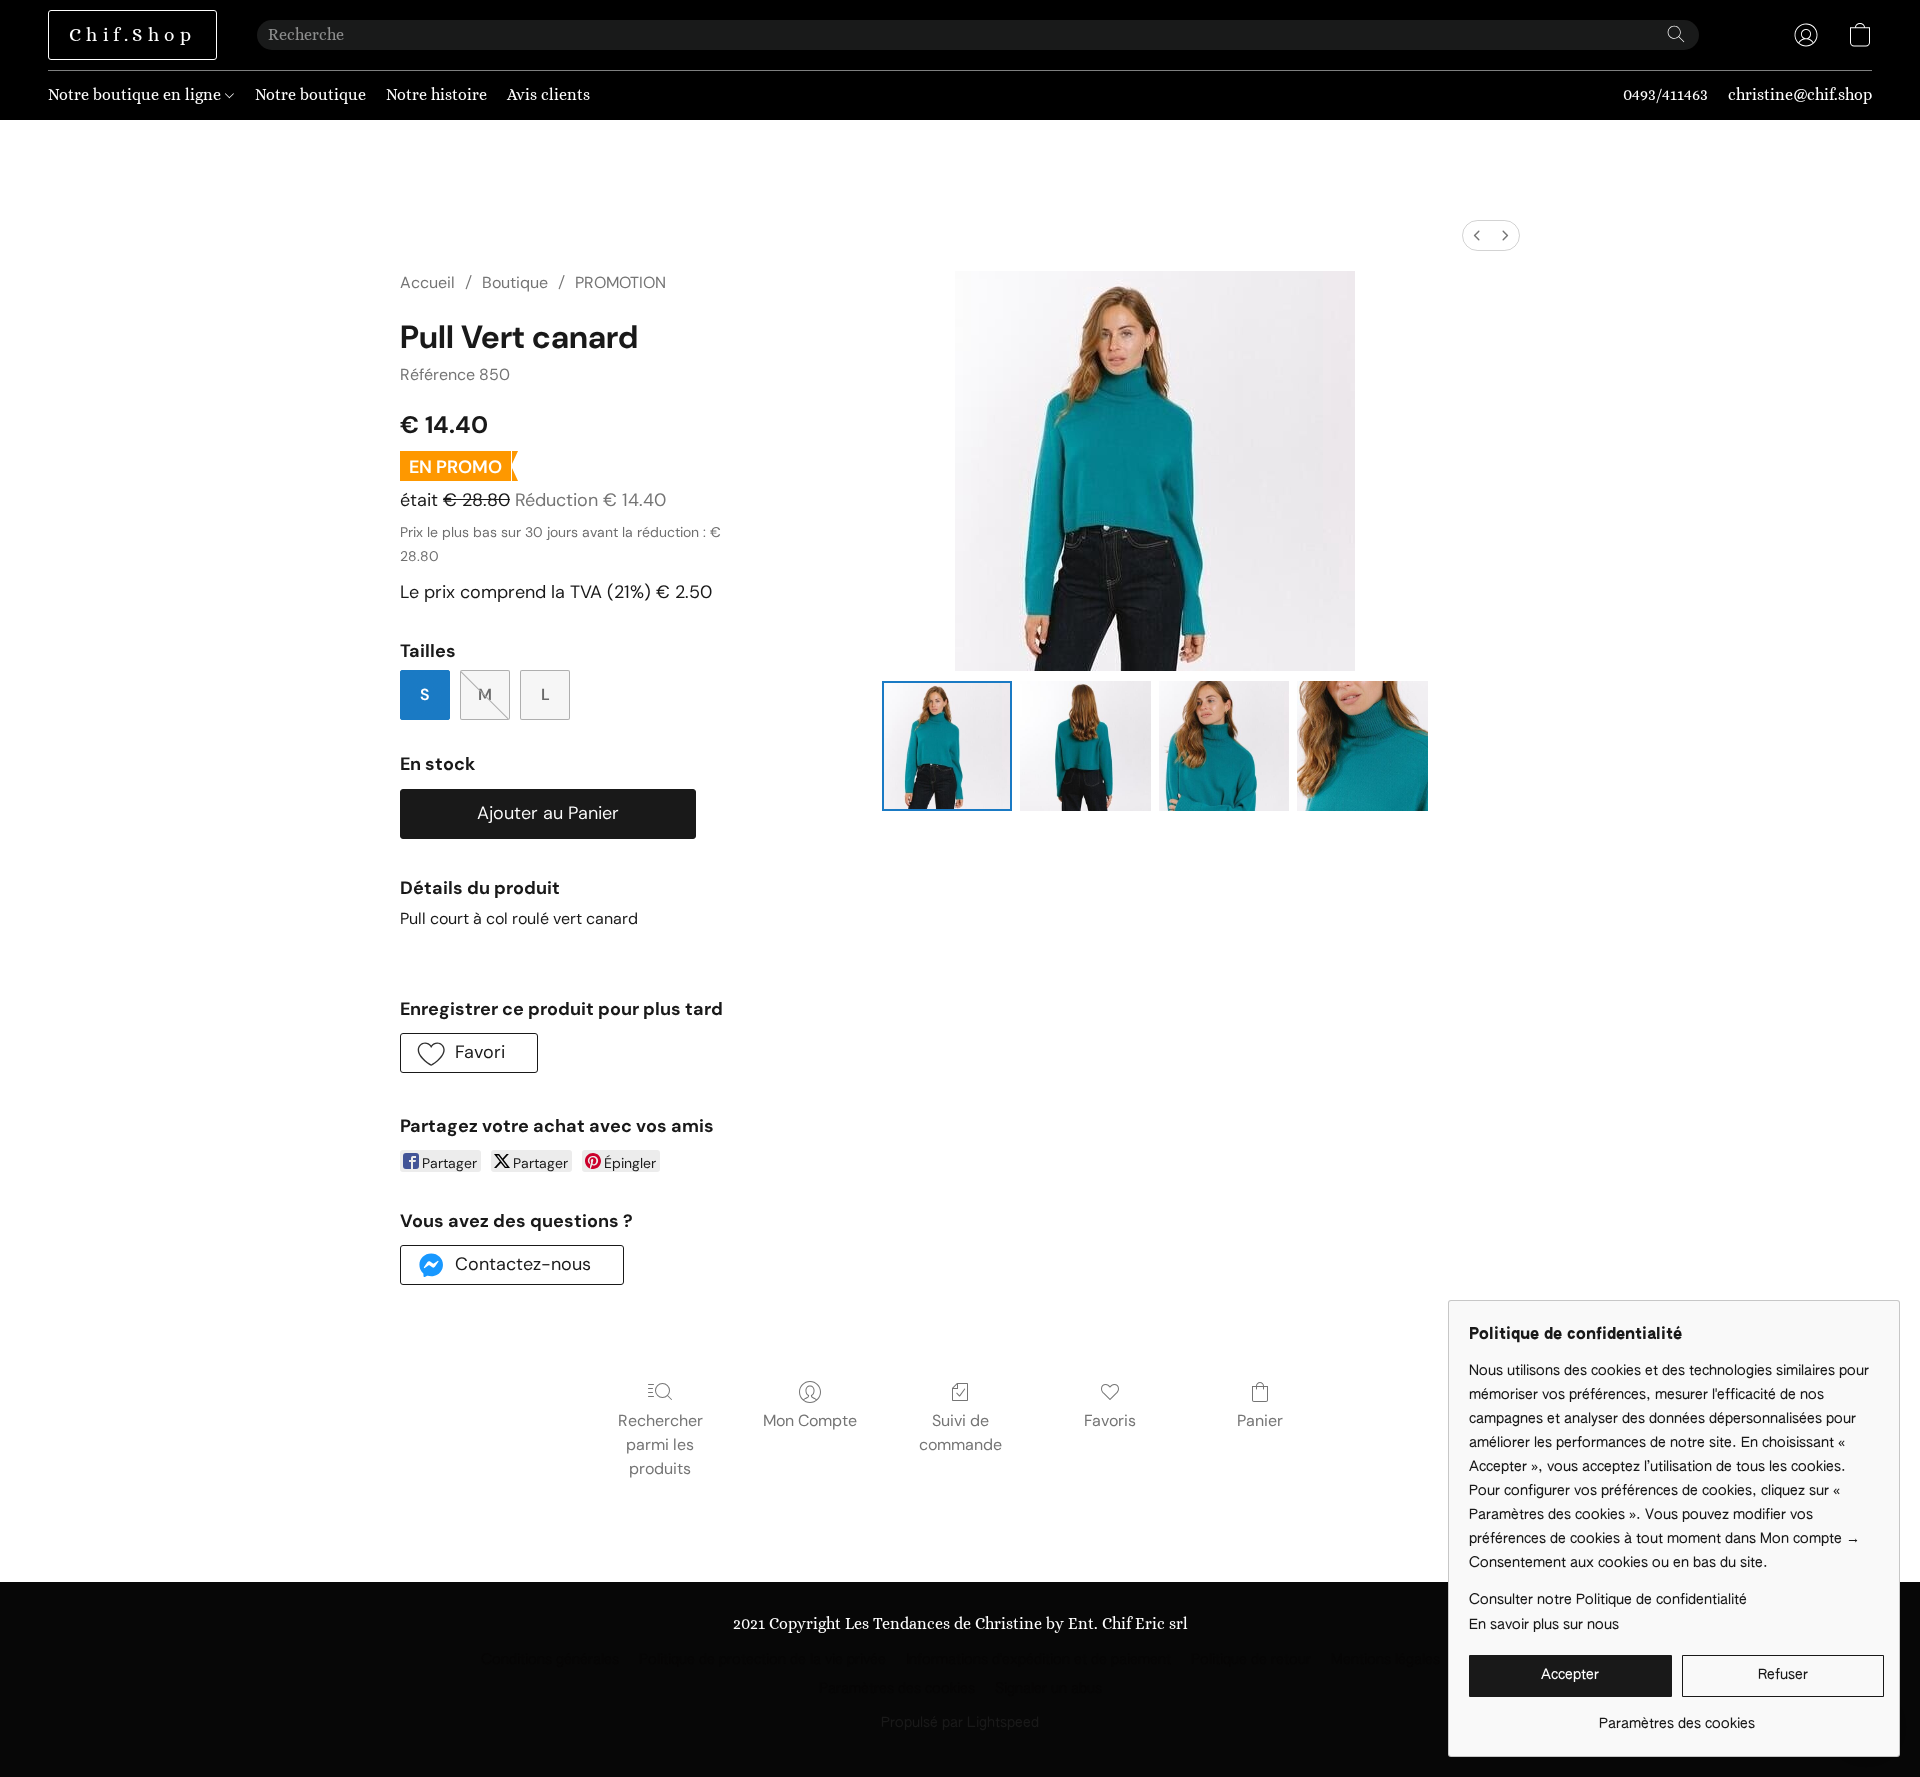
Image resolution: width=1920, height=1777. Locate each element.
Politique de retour (1251, 1660)
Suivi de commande (960, 1432)
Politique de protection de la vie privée (762, 1660)
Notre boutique (310, 94)
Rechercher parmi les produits (660, 1444)
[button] (132, 35)
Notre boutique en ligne (136, 94)
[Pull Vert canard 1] (1085, 746)
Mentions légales (1385, 1660)
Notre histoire (436, 94)
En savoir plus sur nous (1544, 1625)
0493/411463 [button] (1665, 94)
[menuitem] (1477, 235)
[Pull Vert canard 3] (1362, 746)
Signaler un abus (1048, 1689)
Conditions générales (550, 1660)
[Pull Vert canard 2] (1224, 746)
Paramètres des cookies (897, 1689)
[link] (1676, 1716)
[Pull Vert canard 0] (947, 746)
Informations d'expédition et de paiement (1038, 1660)
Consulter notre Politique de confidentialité (1608, 1600)
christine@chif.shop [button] (1800, 94)
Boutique (515, 282)
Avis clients (548, 94)
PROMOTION (620, 282)
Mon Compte (810, 1420)
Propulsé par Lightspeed (960, 1723)
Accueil (427, 282)
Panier (1260, 1420)
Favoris (1110, 1420)
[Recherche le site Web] (1676, 34)
